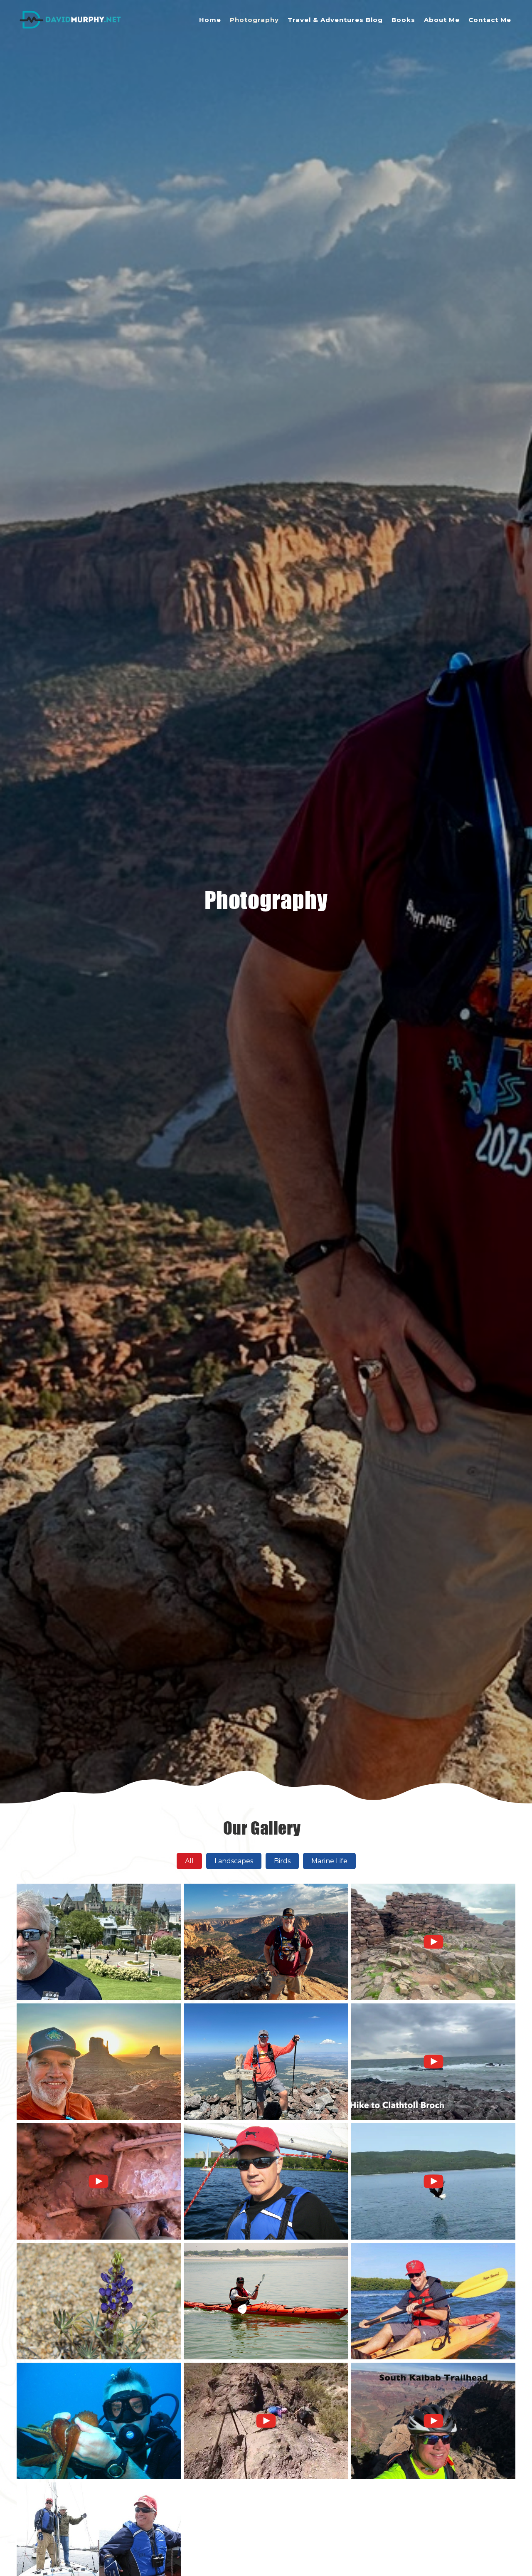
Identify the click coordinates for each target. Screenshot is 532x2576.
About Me (442, 20)
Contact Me (490, 20)
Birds (282, 1861)
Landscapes (234, 1861)
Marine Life (329, 1861)
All (189, 1861)
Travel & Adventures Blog (335, 20)
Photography (254, 20)
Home (210, 20)
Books (403, 20)
